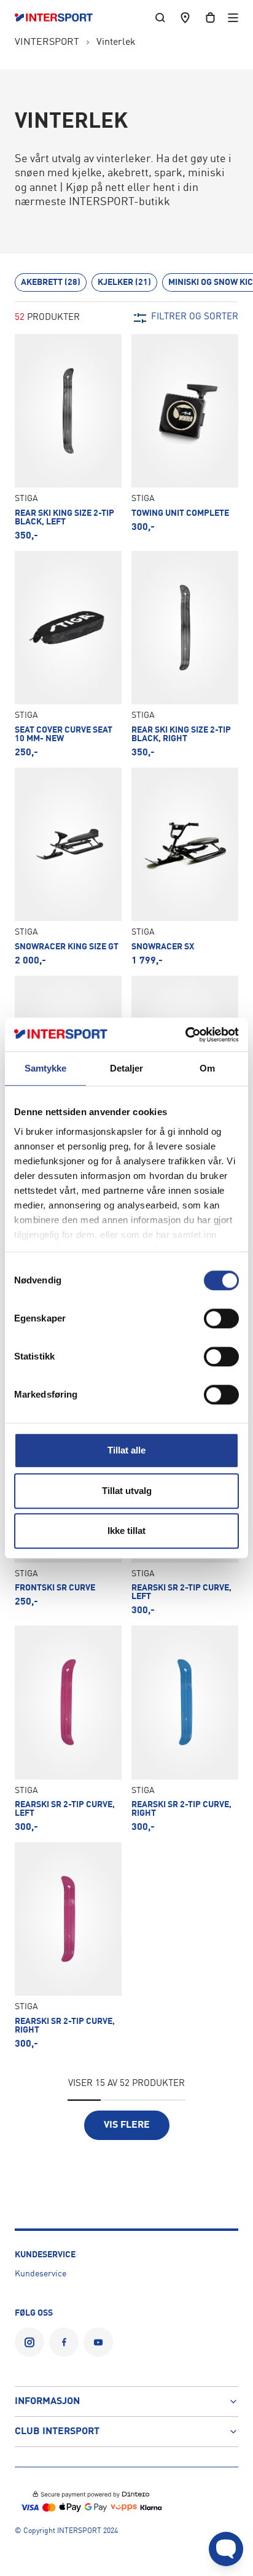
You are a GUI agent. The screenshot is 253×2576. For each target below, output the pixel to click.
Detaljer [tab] (127, 1068)
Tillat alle (126, 1450)
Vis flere (127, 2125)
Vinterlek (116, 42)
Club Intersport (57, 2432)
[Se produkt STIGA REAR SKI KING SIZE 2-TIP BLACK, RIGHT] (185, 654)
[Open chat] (226, 2549)
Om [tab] (207, 1068)
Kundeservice (41, 2274)
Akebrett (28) (51, 282)
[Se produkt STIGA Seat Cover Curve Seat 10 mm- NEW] (68, 654)
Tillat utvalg (127, 1491)
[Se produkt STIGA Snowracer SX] (185, 867)
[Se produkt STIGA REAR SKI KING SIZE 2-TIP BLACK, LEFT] (68, 438)
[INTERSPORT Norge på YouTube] (98, 2342)
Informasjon (47, 2402)
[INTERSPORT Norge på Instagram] (29, 2342)
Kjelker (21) (124, 282)
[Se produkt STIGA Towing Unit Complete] (185, 438)
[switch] (221, 1318)
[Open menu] (233, 18)
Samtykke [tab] (46, 1068)
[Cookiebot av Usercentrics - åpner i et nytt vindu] (185, 1035)
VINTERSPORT (47, 42)
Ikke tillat (126, 1531)
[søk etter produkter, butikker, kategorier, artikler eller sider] (160, 18)
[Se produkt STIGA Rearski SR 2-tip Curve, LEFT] (68, 1729)
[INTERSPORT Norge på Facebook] (64, 2342)
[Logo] (60, 18)
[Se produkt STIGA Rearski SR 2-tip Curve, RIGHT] (185, 1729)
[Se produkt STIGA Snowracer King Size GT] (68, 867)
